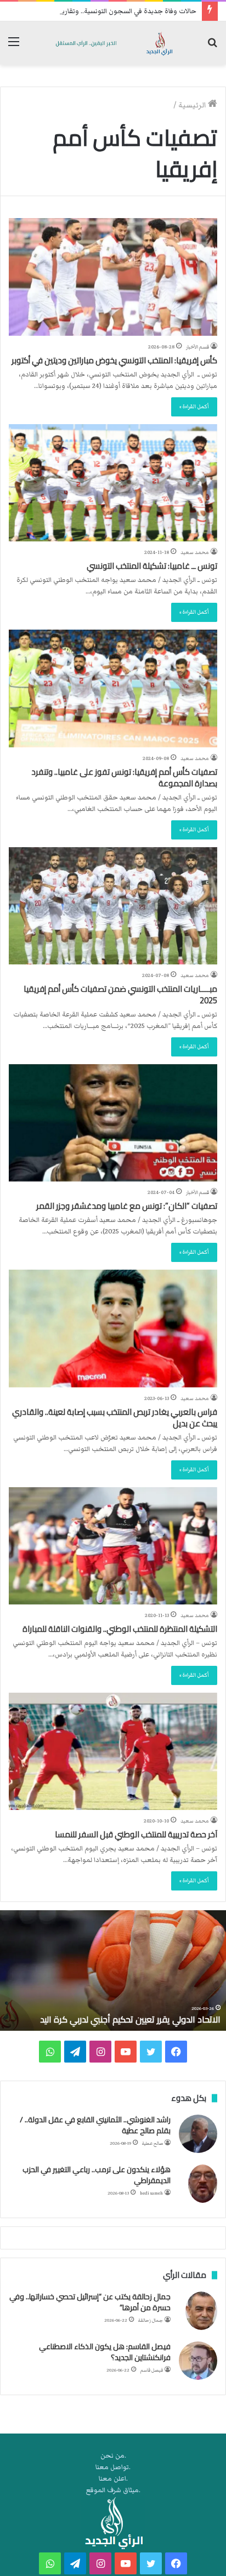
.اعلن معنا (113, 2479)
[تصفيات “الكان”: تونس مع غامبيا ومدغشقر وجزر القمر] (113, 1123)
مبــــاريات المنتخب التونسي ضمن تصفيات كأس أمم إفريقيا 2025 (120, 995)
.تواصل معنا (113, 2467)
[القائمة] (14, 47)
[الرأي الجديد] (113, 43)
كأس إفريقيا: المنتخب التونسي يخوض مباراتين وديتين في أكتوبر (114, 360)
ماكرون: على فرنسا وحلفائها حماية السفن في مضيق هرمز (110, 2019)
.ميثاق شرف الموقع (113, 2490)
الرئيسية (193, 105)
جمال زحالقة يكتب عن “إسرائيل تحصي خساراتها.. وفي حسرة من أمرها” (90, 2302)
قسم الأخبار (197, 347)
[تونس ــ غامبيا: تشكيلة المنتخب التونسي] (113, 483)
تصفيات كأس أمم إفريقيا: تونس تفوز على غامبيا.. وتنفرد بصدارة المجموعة (124, 778)
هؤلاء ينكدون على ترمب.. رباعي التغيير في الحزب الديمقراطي (97, 2175)
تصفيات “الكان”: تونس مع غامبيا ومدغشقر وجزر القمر (127, 1206)
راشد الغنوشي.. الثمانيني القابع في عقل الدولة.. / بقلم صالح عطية (95, 2125)
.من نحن (113, 2456)
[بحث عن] (212, 47)
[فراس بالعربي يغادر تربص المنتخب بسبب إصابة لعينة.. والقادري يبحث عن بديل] (113, 1328)
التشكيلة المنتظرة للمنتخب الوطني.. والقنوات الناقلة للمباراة (120, 1629)
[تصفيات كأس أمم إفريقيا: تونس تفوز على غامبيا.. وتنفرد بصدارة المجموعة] (113, 688)
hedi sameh (151, 2193)
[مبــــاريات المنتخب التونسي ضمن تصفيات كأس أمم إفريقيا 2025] (113, 906)
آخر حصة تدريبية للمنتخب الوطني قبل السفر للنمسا (136, 1834)
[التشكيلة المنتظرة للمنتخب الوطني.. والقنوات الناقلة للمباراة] (113, 1546)
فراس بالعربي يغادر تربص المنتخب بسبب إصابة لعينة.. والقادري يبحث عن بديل (115, 1418)
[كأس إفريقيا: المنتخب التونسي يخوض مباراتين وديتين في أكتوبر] (113, 277)
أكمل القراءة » (194, 407)
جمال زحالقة (151, 2320)
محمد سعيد (195, 552)
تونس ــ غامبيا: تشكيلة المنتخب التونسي (152, 566)
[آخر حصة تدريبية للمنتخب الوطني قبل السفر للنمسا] (113, 1751)
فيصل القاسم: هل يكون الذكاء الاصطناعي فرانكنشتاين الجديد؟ (105, 2352)
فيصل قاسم (152, 2370)
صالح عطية (152, 2143)
